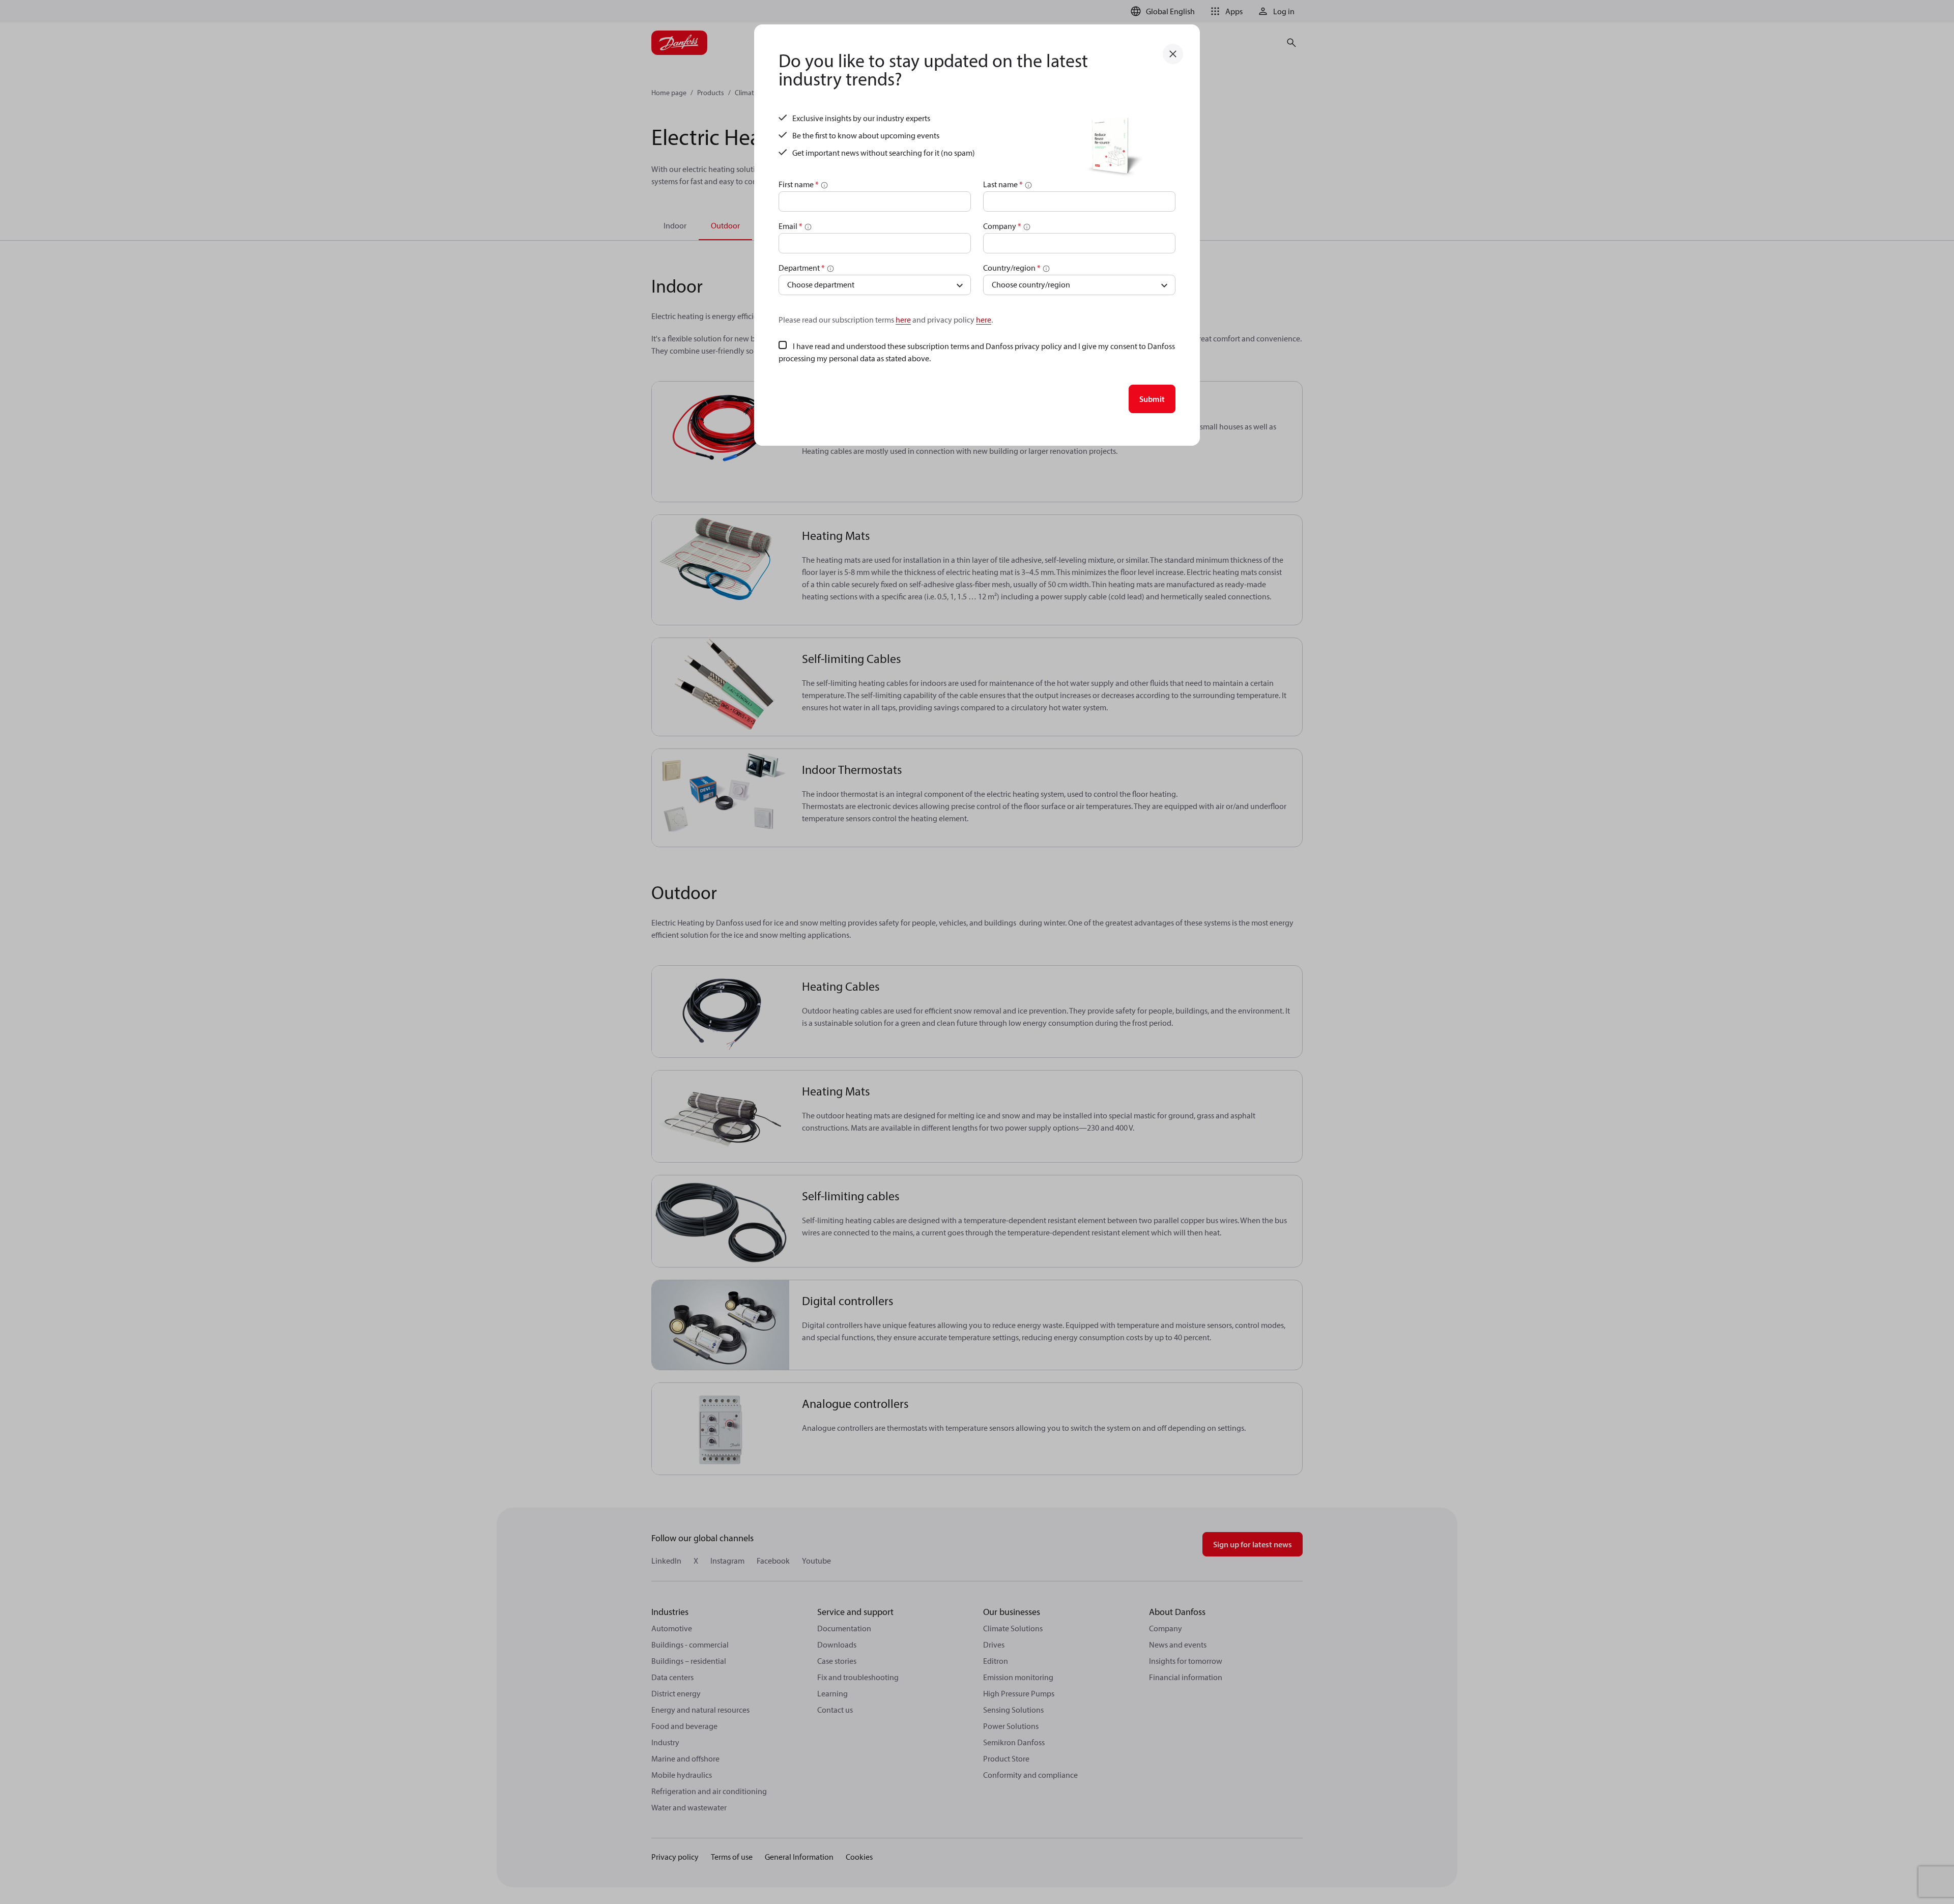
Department (802, 268)
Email (791, 226)
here (903, 320)
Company (1002, 226)
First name (799, 184)
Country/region (1012, 268)
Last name (1003, 184)
